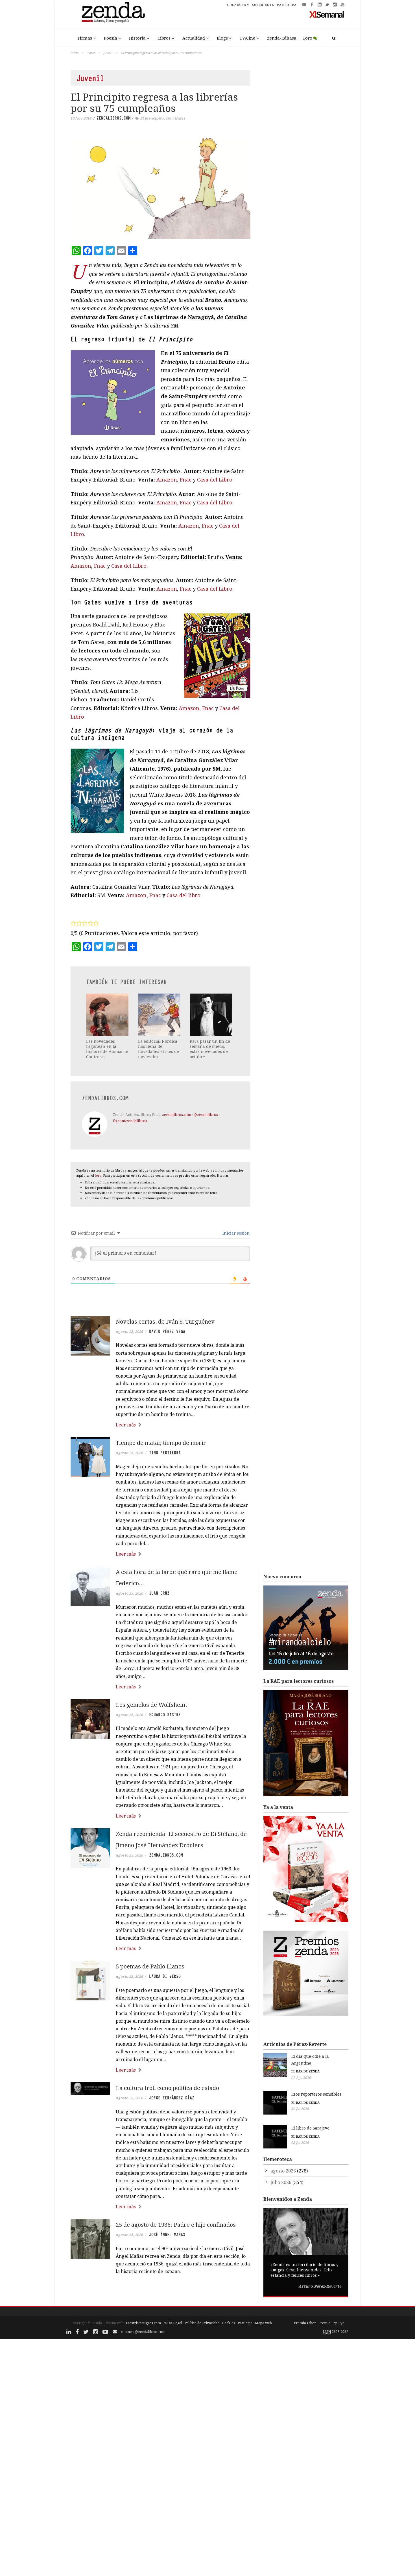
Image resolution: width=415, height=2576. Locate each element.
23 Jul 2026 (300, 2143)
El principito (152, 118)
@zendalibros (206, 1114)
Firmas (85, 38)
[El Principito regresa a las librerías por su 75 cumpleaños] (160, 188)
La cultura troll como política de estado (167, 2088)
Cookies (229, 2323)
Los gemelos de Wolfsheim (151, 1705)
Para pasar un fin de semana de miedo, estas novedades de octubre (210, 1049)
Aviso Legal (173, 2323)
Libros (164, 38)
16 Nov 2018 (81, 118)
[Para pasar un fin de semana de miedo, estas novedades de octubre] (211, 1015)
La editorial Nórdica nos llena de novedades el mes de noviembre (159, 1049)
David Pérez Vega (167, 1332)
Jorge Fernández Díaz (172, 2098)
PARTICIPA (287, 5)
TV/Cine (247, 38)
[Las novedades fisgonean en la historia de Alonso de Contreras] (108, 1015)
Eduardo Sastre (165, 1715)
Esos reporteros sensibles (316, 2094)
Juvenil (108, 53)
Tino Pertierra (165, 1453)
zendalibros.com (113, 118)
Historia (137, 38)
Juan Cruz (159, 1593)
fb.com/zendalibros (130, 1121)
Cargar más (160, 2293)
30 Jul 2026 (300, 2109)
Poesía (111, 38)
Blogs (222, 38)
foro (98, 1175)
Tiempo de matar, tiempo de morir (161, 1443)
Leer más (126, 1425)
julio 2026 (281, 2182)
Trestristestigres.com (143, 2323)
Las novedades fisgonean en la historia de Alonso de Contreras (107, 1049)
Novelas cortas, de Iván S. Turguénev (165, 1321)
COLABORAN (238, 5)
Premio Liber (305, 2323)
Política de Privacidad (202, 2323)
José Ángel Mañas (167, 2235)
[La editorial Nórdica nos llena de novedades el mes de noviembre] (160, 1015)
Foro (308, 38)
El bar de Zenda (305, 2071)
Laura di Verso (165, 1976)
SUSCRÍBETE (263, 5)
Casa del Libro (215, 480)
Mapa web (263, 2323)
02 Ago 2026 (301, 2078)
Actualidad (194, 38)
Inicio (75, 53)
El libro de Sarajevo (310, 2128)
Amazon (167, 480)
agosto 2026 (283, 2171)
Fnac (186, 480)
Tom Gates (176, 118)
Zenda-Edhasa (282, 38)
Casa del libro (184, 895)
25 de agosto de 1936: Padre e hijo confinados (176, 2225)
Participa (245, 2323)
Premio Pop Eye (331, 2323)
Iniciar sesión (235, 1233)
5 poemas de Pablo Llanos (150, 1966)
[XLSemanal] (327, 14)
